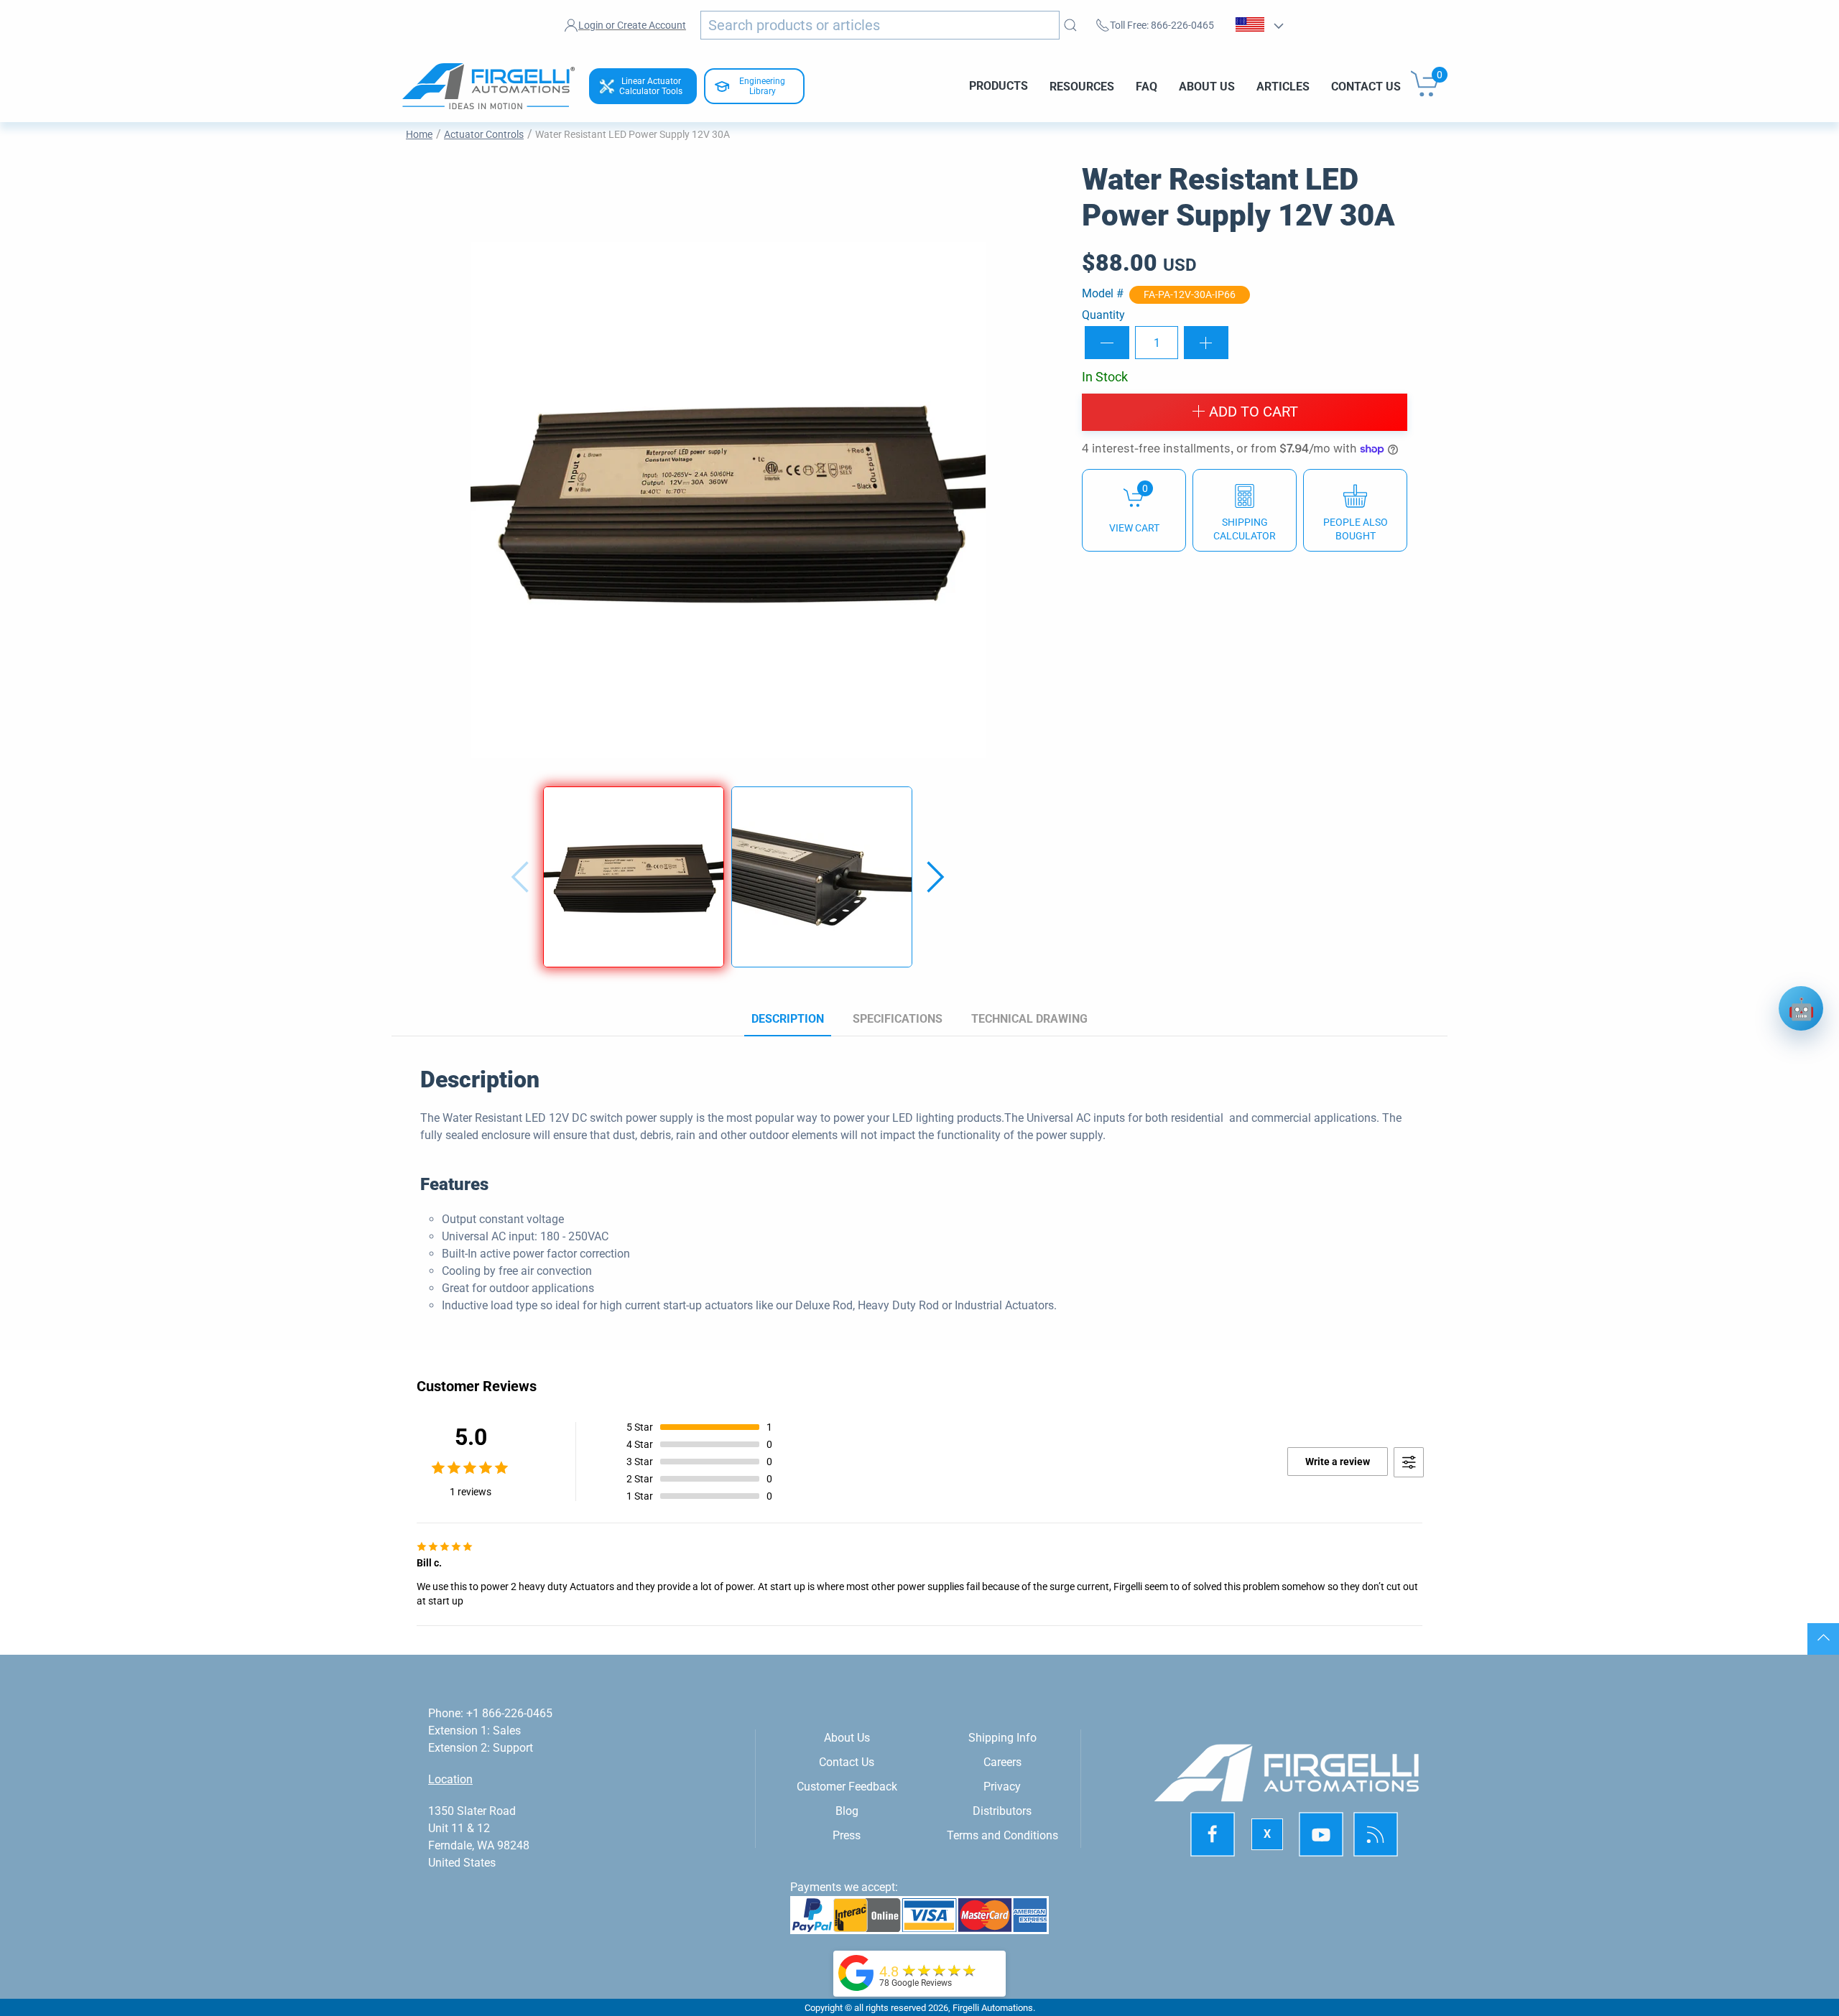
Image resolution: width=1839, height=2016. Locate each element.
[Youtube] (1321, 1834)
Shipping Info (1002, 1738)
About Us (1207, 86)
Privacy (1002, 1787)
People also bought (1356, 529)
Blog (847, 1811)
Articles (1283, 86)
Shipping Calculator (1245, 529)
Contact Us (1366, 86)
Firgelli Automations (993, 2008)
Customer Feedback (847, 1787)
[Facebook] (1213, 1834)
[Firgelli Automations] (856, 1972)
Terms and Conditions (1002, 1835)
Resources (1082, 86)
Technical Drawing (1029, 1019)
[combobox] (880, 25)
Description (788, 1019)
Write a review (1338, 1462)
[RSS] (1376, 1834)
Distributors (1002, 1811)
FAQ (1147, 86)
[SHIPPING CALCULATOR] (1245, 510)
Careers (1002, 1762)
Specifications (898, 1019)
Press (847, 1835)
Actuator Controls (484, 134)
